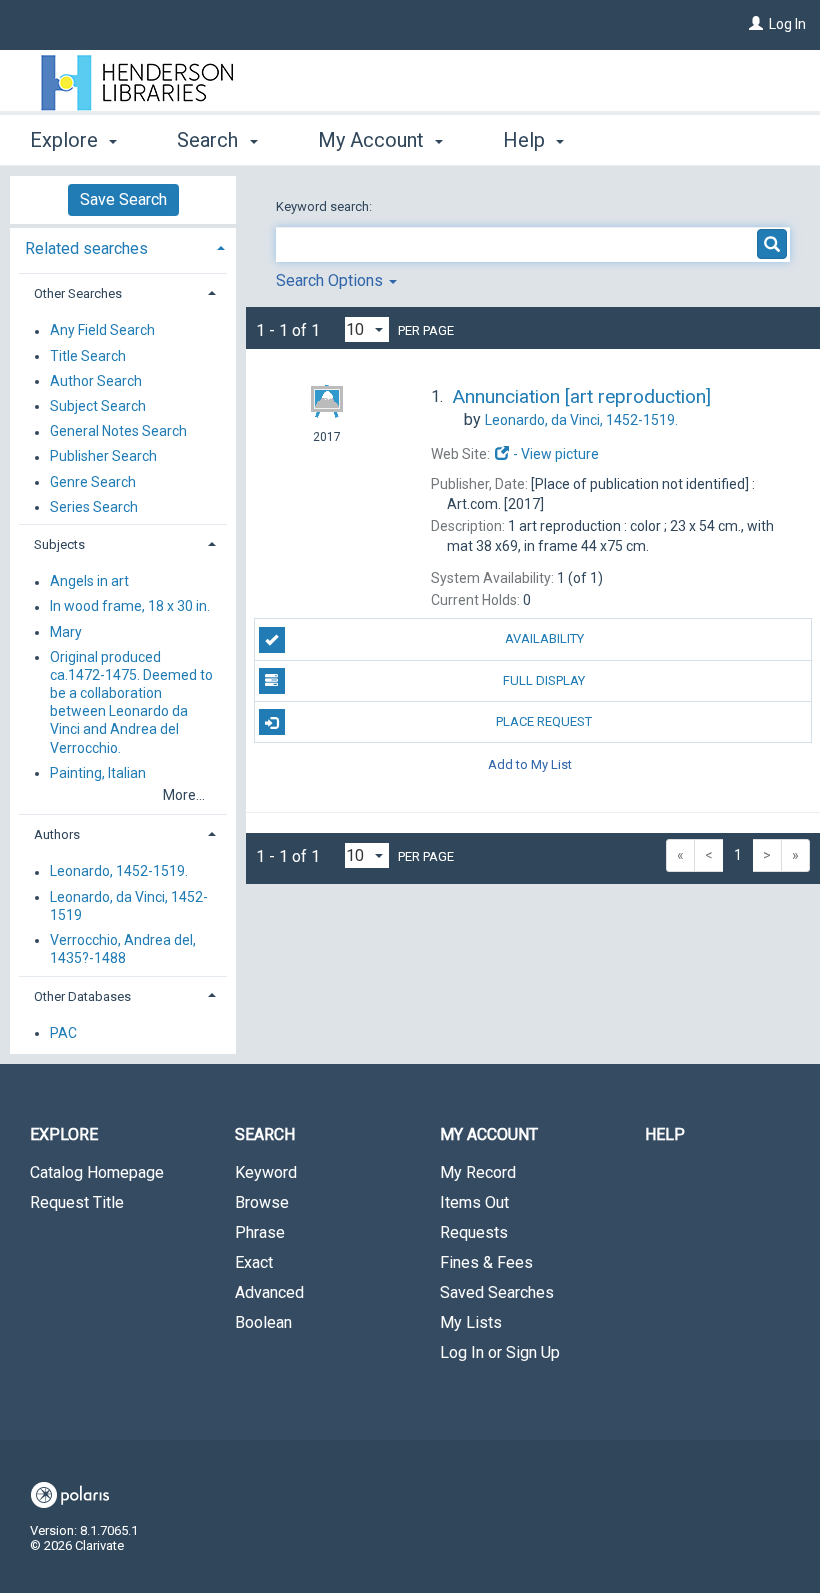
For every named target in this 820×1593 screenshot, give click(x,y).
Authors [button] (57, 834)
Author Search (96, 381)
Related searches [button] (86, 248)
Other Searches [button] (78, 293)
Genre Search (93, 482)
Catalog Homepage (97, 1172)
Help (665, 1134)
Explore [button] (66, 140)
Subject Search (98, 406)
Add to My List (530, 763)
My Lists (471, 1322)
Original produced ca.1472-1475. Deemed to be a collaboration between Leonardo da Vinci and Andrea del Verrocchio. (131, 702)
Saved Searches (497, 1292)
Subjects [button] (59, 544)
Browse (262, 1202)
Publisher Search (103, 457)
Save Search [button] (123, 199)
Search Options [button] (331, 280)
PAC (63, 1033)
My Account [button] (373, 140)
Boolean (263, 1322)
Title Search (88, 356)
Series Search (94, 507)
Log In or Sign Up (500, 1352)
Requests (474, 1232)
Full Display (544, 680)
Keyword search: (325, 206)
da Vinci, (581, 420)
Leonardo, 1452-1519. (119, 872)
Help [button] (526, 140)
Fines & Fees (486, 1262)
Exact (254, 1262)
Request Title (77, 1202)
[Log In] (756, 24)
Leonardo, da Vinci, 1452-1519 (129, 906)
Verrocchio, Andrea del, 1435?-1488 (123, 949)
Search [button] (210, 140)
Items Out (474, 1202)
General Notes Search (118, 432)
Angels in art (89, 582)
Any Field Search (102, 331)
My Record (478, 1172)
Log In (787, 24)
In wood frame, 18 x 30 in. (130, 607)
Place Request (544, 721)
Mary (66, 632)
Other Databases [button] (82, 996)
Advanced (269, 1292)
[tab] (123, 246)
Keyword (266, 1172)
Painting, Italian (98, 773)
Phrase (260, 1232)
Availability (544, 638)
